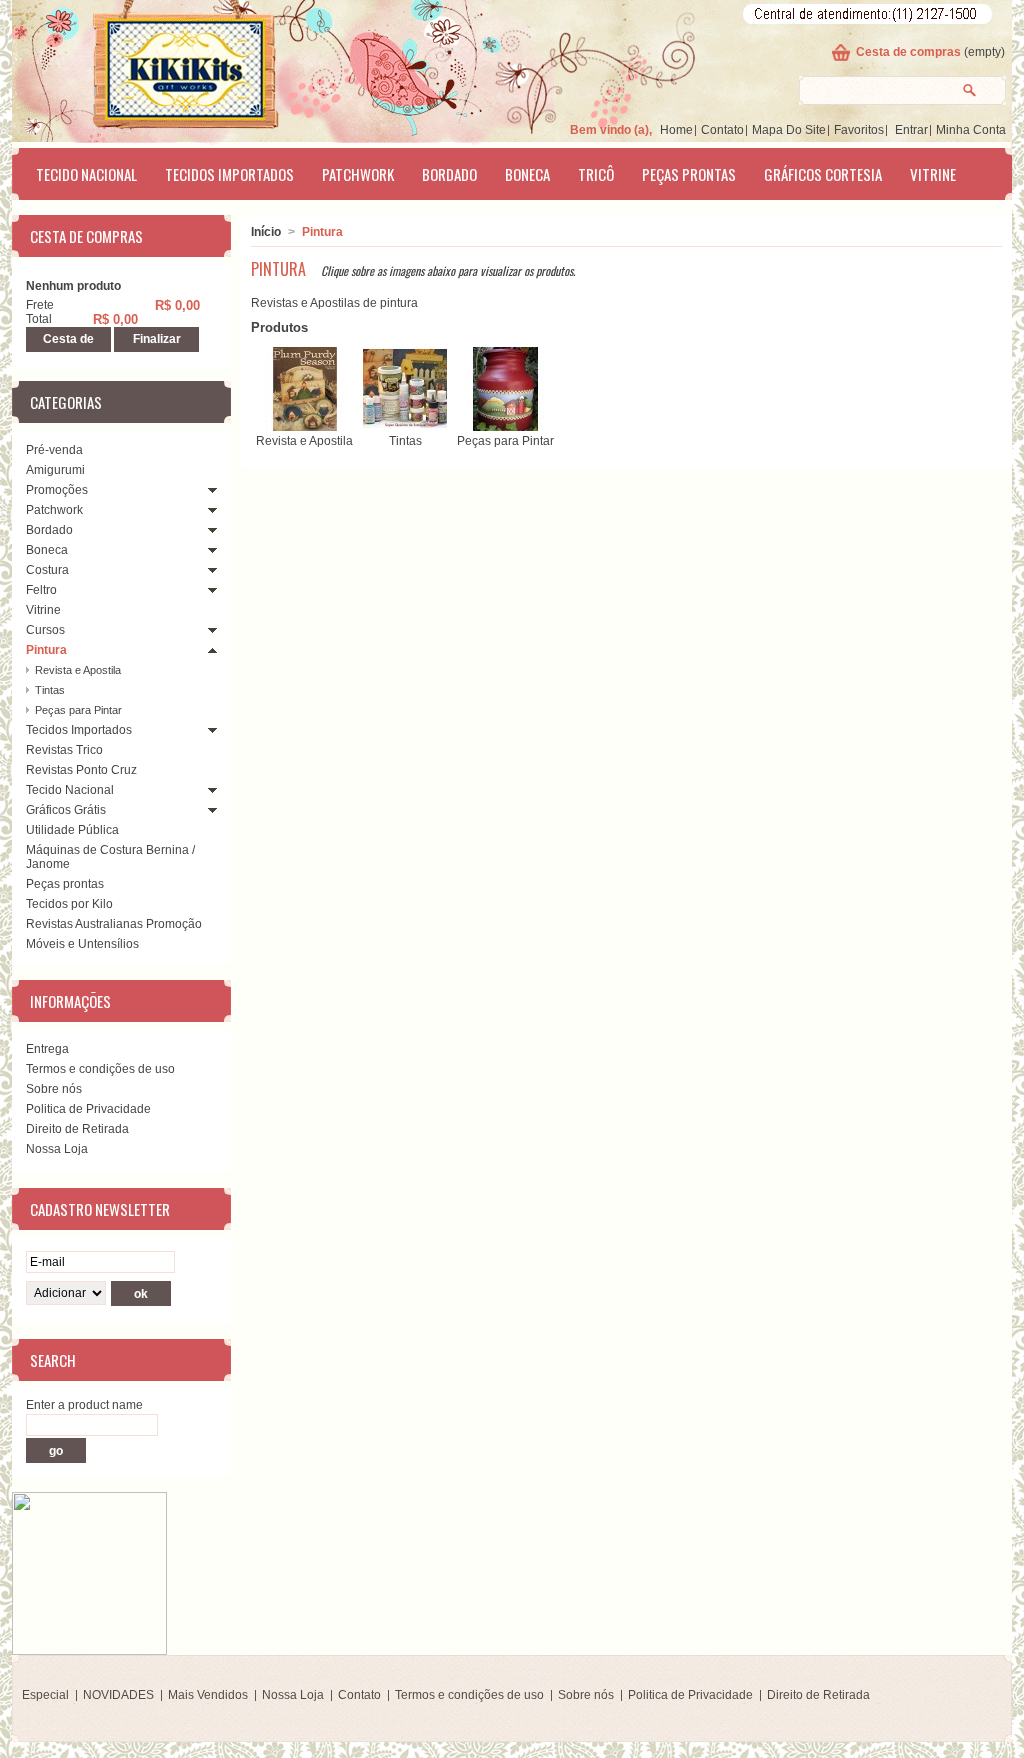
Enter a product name (84, 1405)
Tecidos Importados (229, 174)
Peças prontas (689, 174)
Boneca (527, 174)
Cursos (45, 630)
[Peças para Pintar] (506, 427)
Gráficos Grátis (66, 810)
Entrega (47, 1049)
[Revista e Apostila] (305, 427)
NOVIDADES (118, 1695)
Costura (47, 570)
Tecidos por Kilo (69, 904)
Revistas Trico (64, 750)
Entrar (911, 130)
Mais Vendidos (208, 1695)
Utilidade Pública (72, 830)
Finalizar (157, 339)
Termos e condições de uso (100, 1069)
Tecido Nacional (86, 174)
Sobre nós (54, 1089)
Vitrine (933, 174)
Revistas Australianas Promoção (114, 924)
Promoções (57, 490)
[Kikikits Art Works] (158, 67)
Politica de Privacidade (88, 1109)
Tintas (50, 690)
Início (266, 232)
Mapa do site (789, 130)
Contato (722, 130)
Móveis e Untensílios (82, 944)
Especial (45, 1695)
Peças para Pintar (78, 710)
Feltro (41, 590)
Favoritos (859, 130)
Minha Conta (971, 130)
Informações (70, 1001)
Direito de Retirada (77, 1129)
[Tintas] (405, 427)
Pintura (46, 650)
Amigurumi (55, 470)
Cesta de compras (908, 52)
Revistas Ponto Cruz (81, 770)
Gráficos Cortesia (823, 174)
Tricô (596, 174)
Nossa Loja (57, 1149)
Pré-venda (54, 450)
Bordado (449, 174)
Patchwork (358, 174)
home (676, 130)
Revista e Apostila (78, 670)
